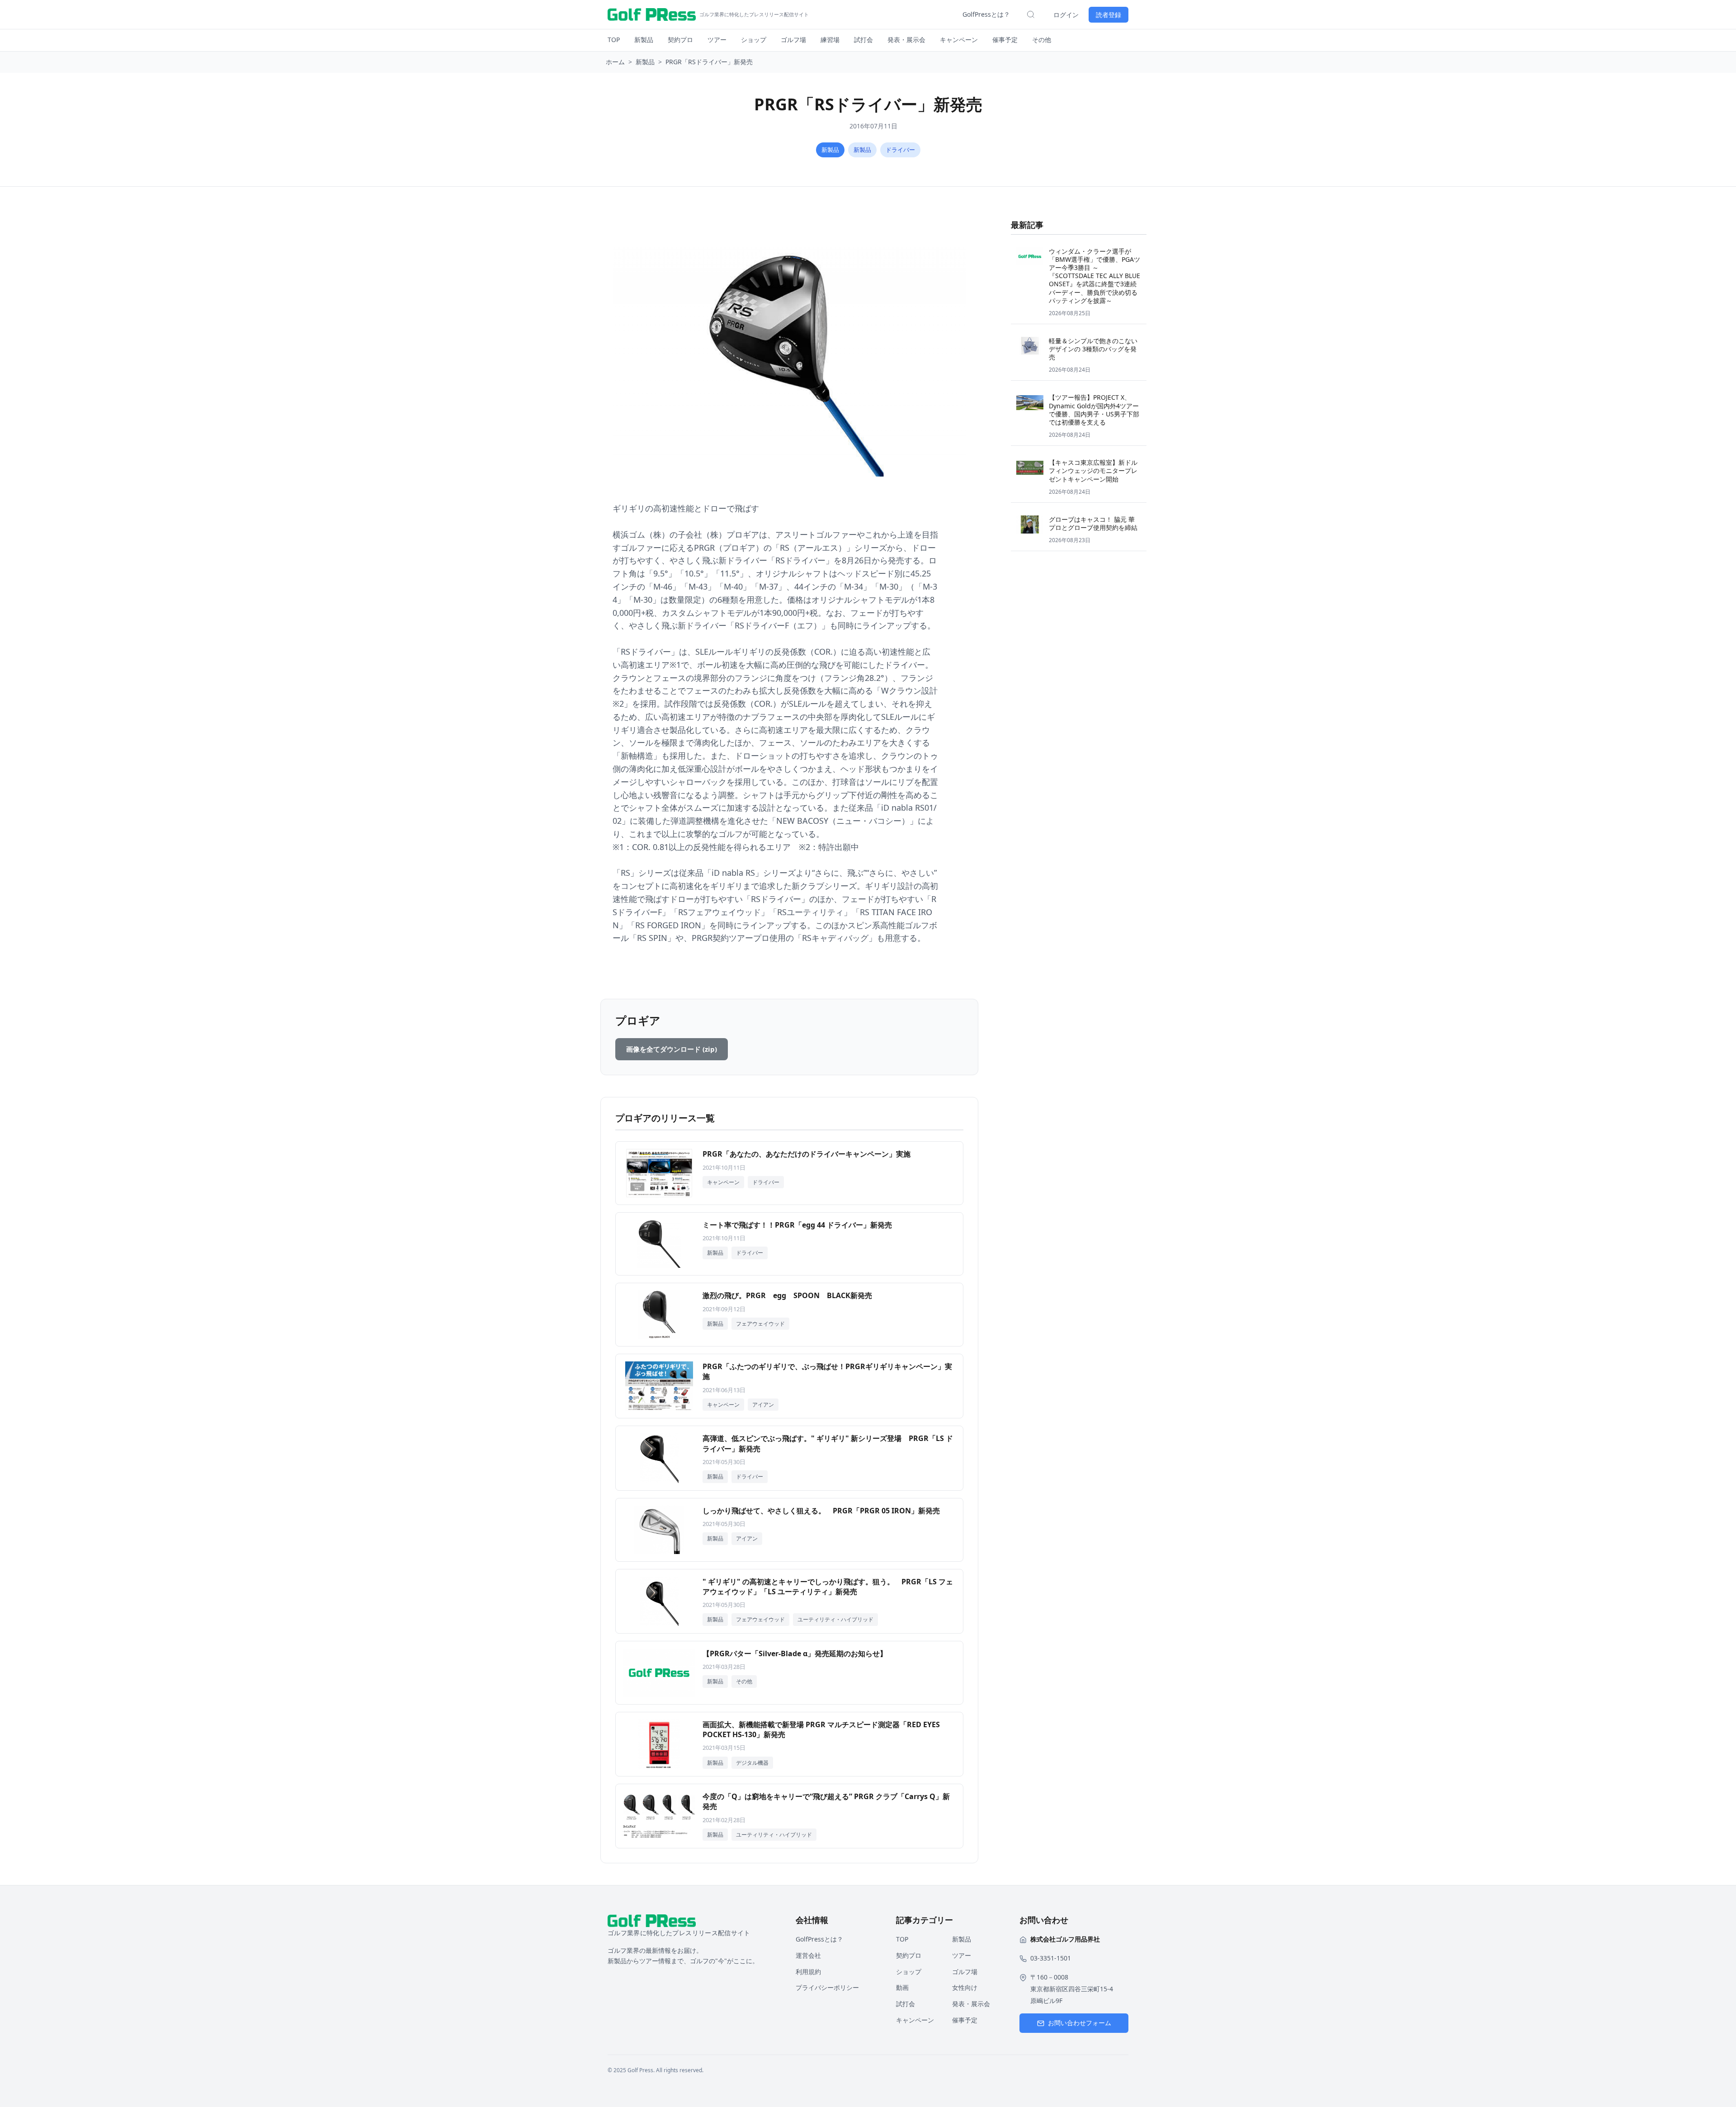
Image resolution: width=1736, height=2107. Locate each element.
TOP (614, 40)
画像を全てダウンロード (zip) (672, 1049)
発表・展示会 (906, 40)
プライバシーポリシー (827, 1987)
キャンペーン (959, 40)
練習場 (830, 40)
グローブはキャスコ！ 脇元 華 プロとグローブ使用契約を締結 (1093, 523)
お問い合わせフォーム (1080, 2023)
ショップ (754, 40)
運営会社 (808, 1955)
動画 (902, 1987)
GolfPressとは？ (986, 14)
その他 (1042, 40)
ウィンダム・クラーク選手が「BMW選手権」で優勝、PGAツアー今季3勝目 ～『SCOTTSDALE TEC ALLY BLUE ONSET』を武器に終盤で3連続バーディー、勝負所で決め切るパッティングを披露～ (1094, 276)
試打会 (863, 40)
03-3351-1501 (1051, 1958)
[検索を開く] (1031, 14)
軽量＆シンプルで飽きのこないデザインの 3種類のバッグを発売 (1093, 349)
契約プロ (680, 40)
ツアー (717, 40)
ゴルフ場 (793, 40)
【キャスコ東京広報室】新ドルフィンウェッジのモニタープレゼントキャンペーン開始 (1093, 470)
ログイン (1066, 15)
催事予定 (1005, 40)
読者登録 (1109, 15)
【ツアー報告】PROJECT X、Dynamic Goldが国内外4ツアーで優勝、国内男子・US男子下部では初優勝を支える (1094, 410)
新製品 (644, 40)
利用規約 (808, 1972)
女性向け (965, 1987)
